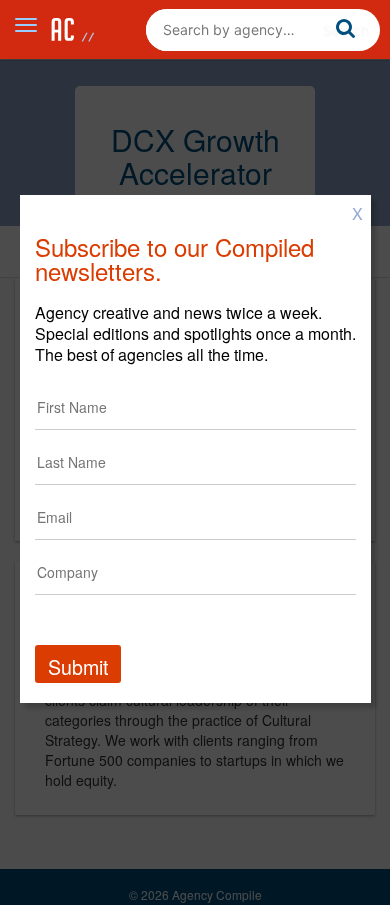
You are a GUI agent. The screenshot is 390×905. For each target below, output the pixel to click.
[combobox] (263, 30)
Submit (78, 666)
